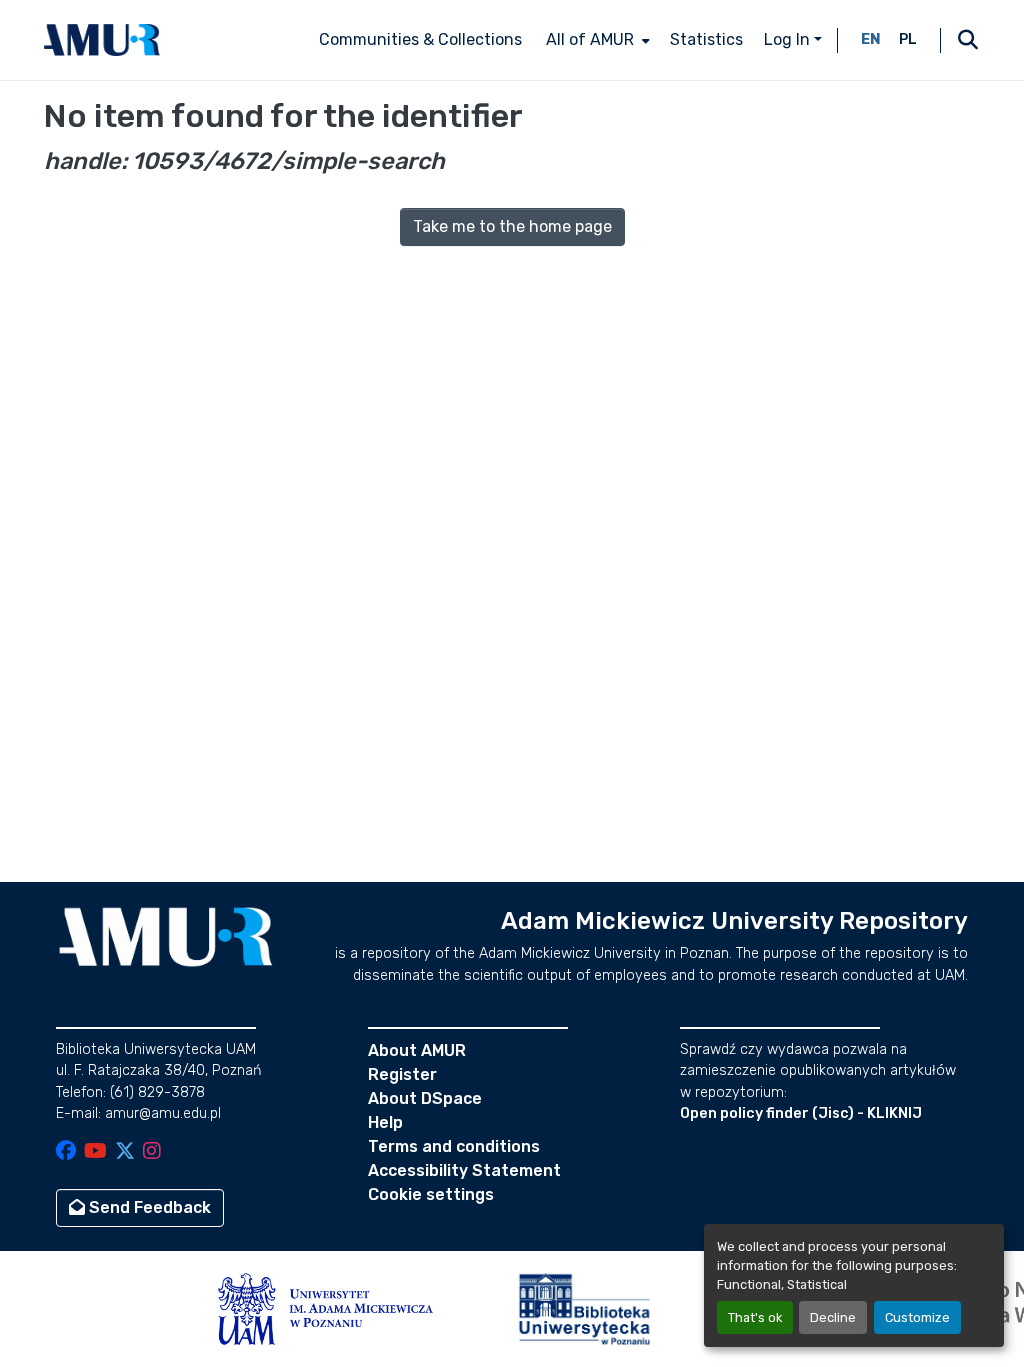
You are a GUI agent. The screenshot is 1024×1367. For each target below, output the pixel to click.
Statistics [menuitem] (706, 39)
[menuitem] (596, 40)
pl (908, 39)
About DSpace (425, 1098)
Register (402, 1074)
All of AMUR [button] (590, 39)
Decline (833, 1317)
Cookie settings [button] (431, 1194)
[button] (102, 40)
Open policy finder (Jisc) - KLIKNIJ (801, 1113)
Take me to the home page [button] (512, 226)
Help (385, 1122)
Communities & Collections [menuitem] (420, 39)
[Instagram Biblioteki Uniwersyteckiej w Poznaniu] (152, 1152)
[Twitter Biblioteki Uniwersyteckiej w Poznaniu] (125, 1152)
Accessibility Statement (464, 1170)
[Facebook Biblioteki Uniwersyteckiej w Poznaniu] (66, 1152)
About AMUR (417, 1050)
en (871, 39)
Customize (917, 1317)
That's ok (755, 1317)
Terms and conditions (454, 1146)
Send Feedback (148, 1207)
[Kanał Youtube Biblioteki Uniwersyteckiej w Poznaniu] (95, 1152)
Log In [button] (789, 39)
